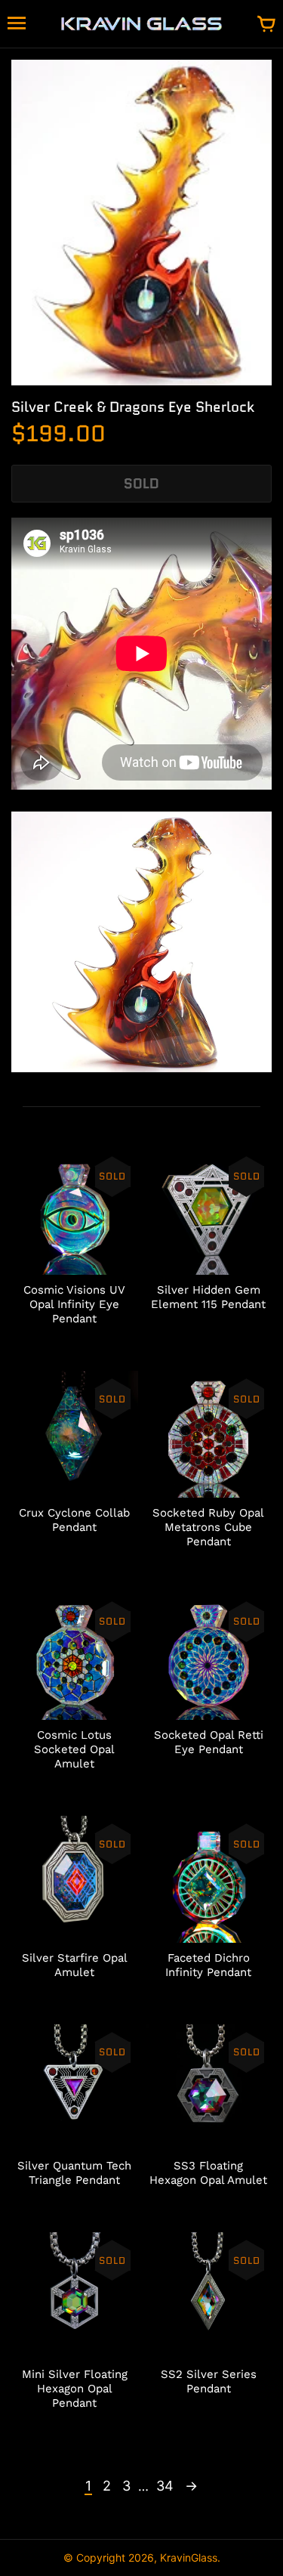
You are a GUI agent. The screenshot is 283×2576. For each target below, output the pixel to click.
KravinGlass (189, 2557)
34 (165, 2486)
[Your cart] (266, 25)
